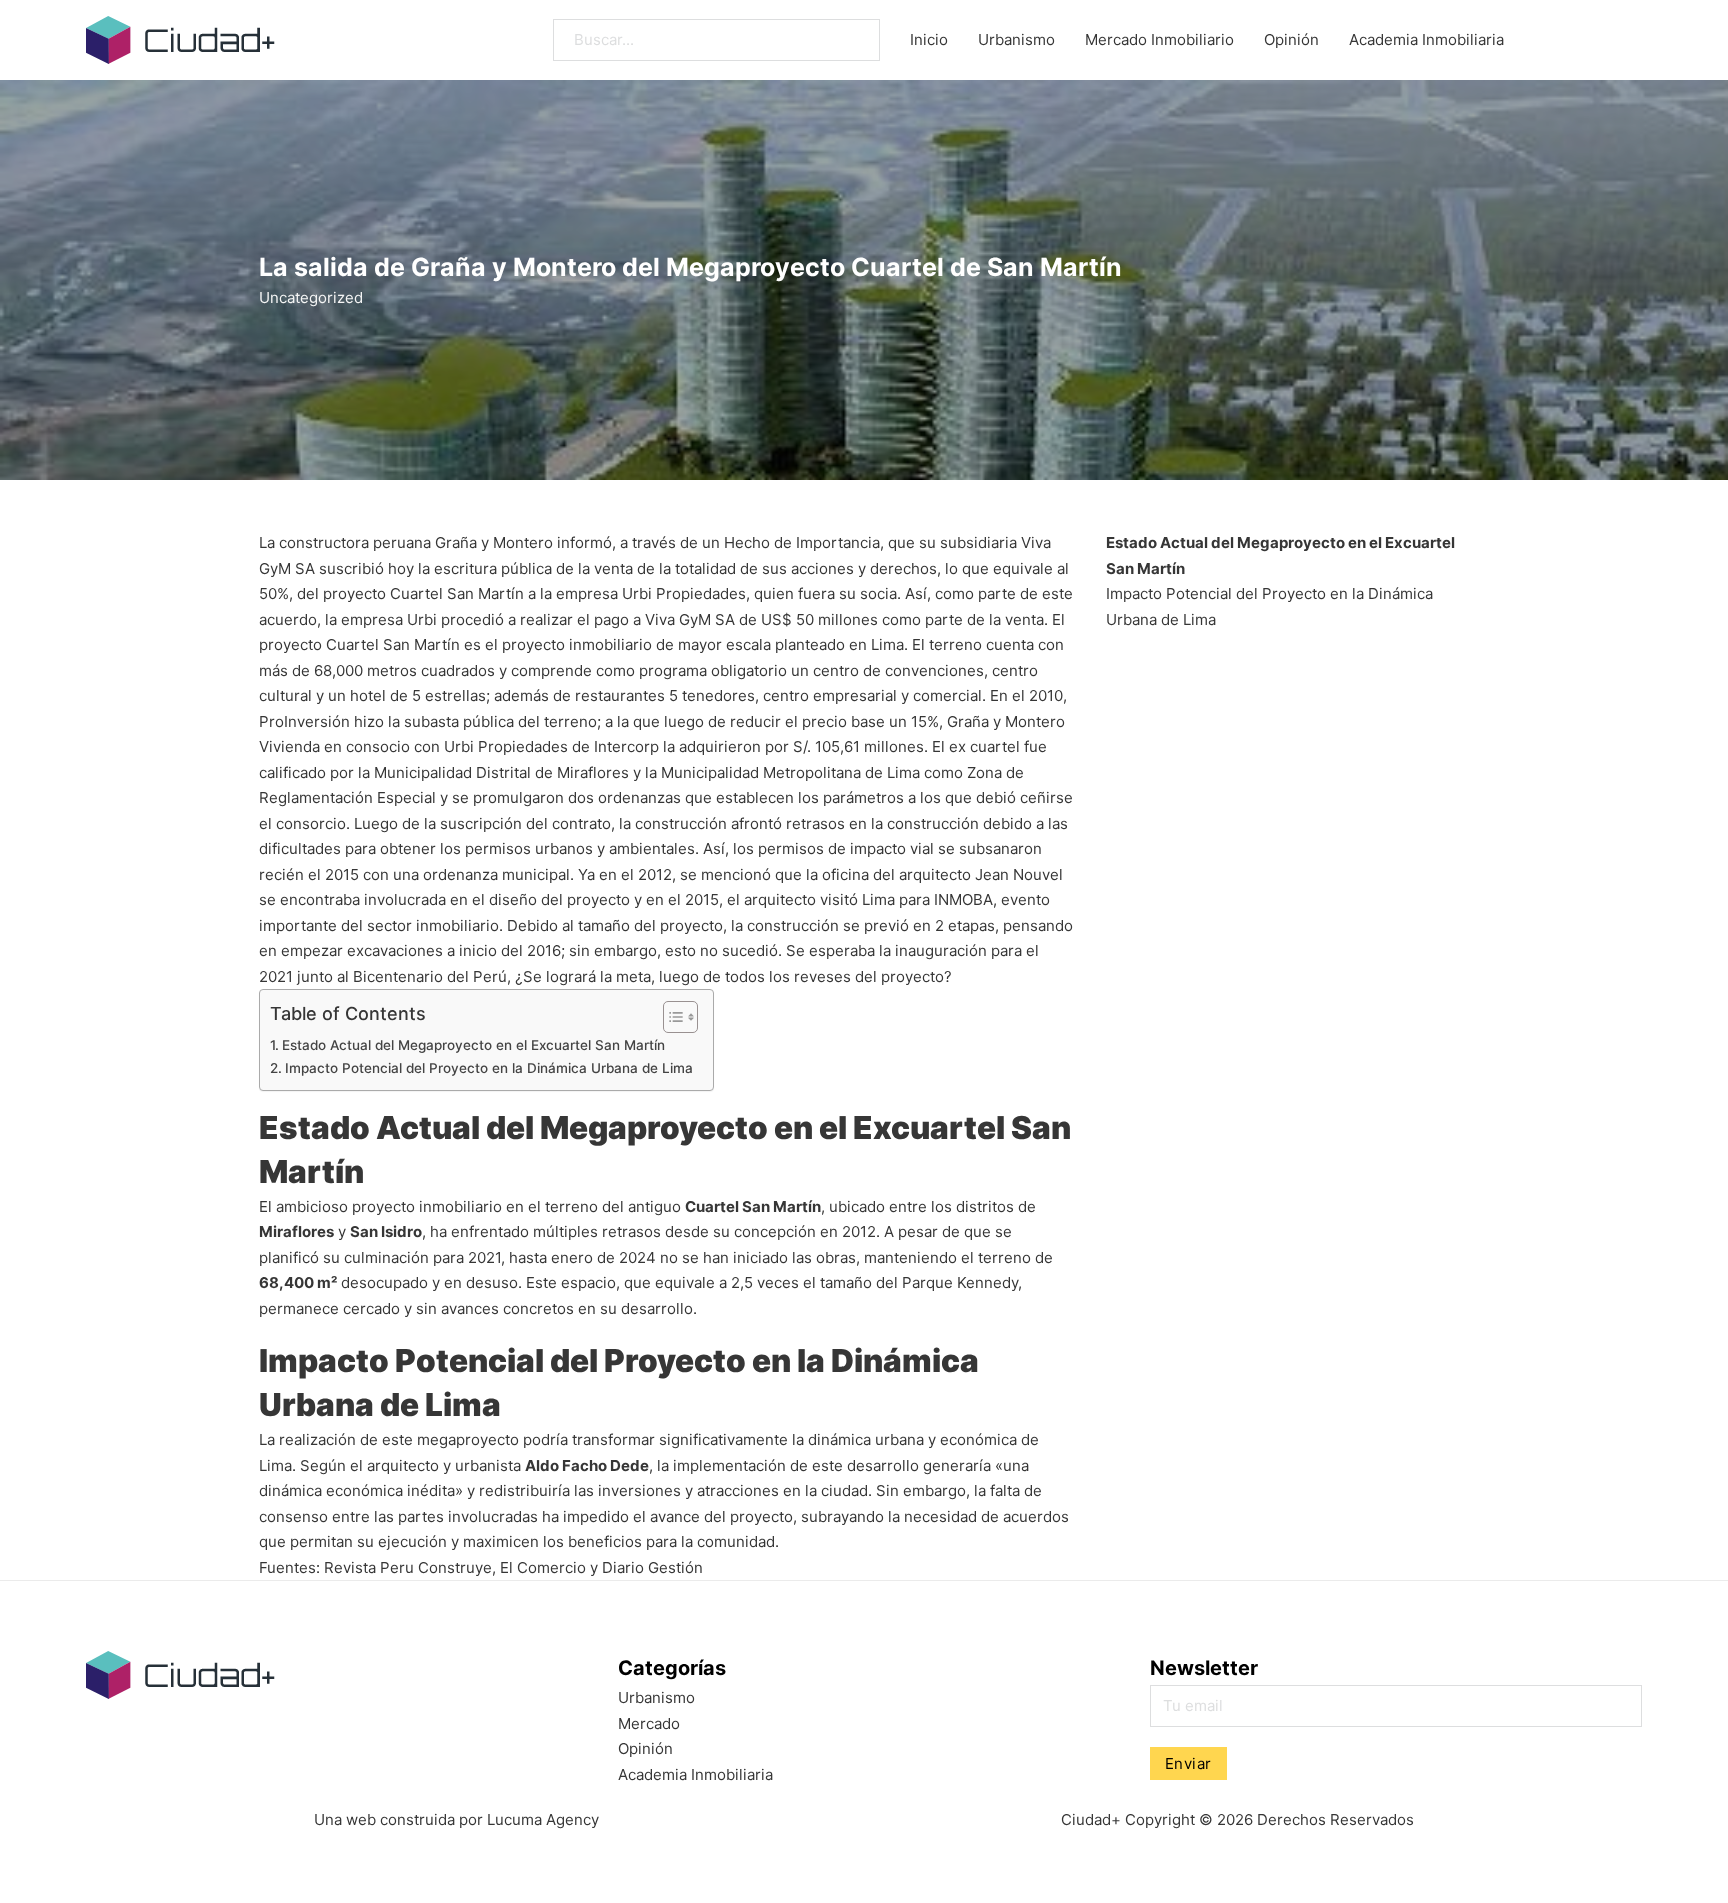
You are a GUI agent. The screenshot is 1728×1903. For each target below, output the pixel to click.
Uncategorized (311, 297)
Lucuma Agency (543, 1819)
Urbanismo (1016, 39)
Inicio (929, 39)
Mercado (649, 1723)
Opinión (1291, 39)
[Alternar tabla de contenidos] (670, 1017)
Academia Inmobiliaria (1426, 39)
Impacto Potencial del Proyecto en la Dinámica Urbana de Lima (489, 1068)
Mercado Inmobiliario (1159, 39)
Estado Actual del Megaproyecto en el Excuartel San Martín (473, 1045)
